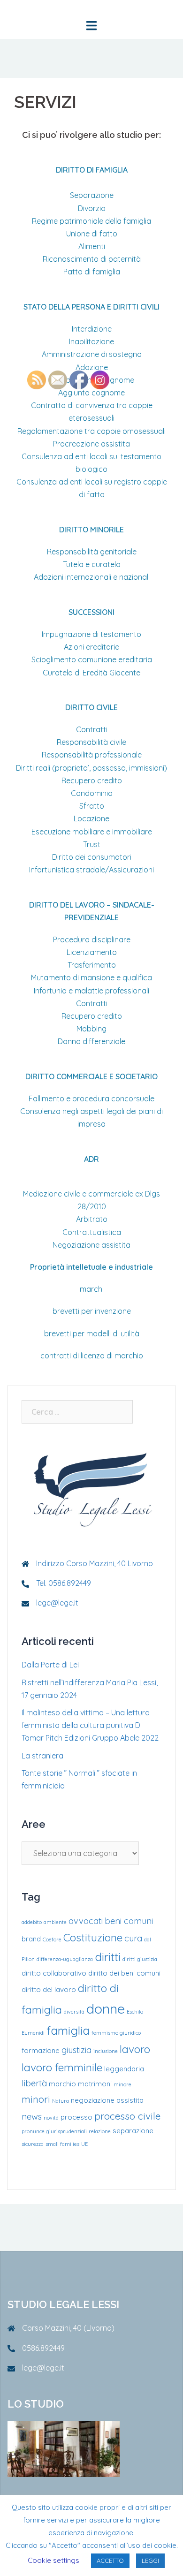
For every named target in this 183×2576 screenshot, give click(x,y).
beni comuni (129, 1921)
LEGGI (150, 2561)
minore (122, 2084)
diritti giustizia (140, 1959)
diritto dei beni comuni (124, 1973)
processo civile (127, 2116)
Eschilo (135, 2012)
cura (133, 1938)
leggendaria (124, 2069)
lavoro (135, 2049)
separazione (133, 2131)
